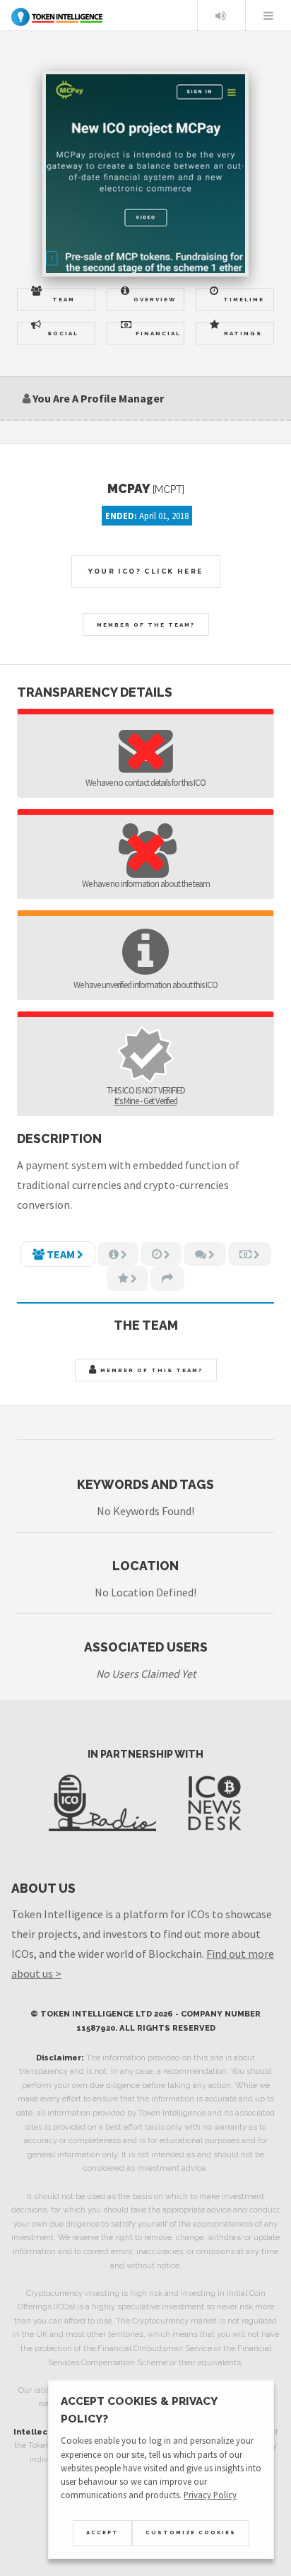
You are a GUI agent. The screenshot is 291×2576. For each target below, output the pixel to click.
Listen (220, 16)
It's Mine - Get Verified (146, 1101)
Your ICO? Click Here (146, 571)
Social (63, 333)
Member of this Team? (150, 1370)
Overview (155, 299)
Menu (268, 16)
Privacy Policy (210, 2495)
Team (64, 299)
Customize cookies (191, 2533)
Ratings (243, 333)
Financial (158, 333)
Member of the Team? (146, 625)
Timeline (244, 299)
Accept (102, 2533)
